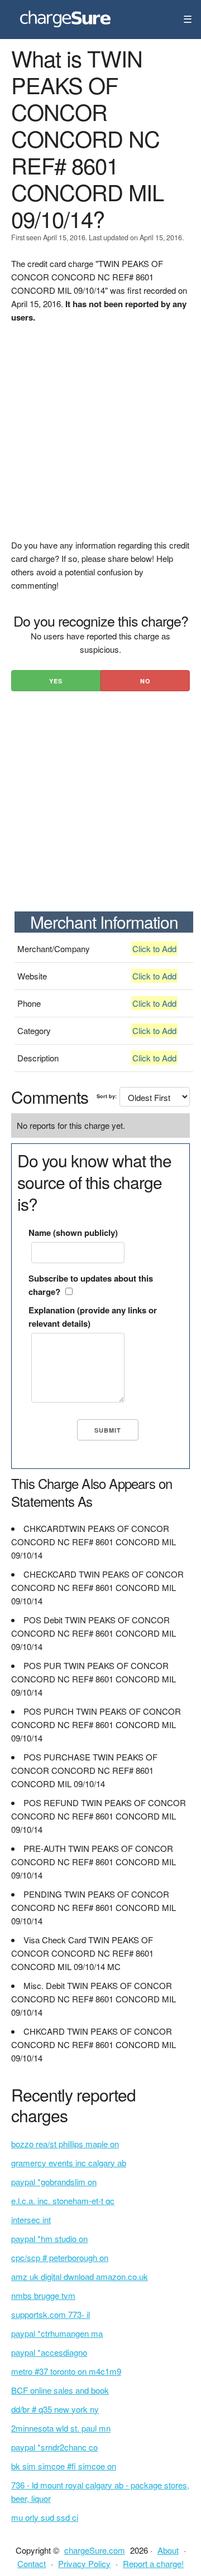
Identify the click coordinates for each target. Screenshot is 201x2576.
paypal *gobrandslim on (54, 2182)
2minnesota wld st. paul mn (61, 2428)
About (168, 2550)
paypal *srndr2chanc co (54, 2447)
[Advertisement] (100, 438)
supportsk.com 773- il (51, 2314)
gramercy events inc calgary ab (69, 2163)
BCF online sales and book (60, 2390)
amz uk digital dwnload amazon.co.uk (80, 2276)
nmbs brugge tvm (43, 2295)
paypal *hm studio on (49, 2238)
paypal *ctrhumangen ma (57, 2333)
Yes (56, 681)
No (145, 681)
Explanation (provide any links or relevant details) (93, 1317)
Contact (32, 2563)
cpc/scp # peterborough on (60, 2257)
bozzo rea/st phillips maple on (65, 2144)
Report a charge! (153, 2563)
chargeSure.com (95, 2550)
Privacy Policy (84, 2563)
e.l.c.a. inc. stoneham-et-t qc (63, 2201)
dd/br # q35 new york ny (55, 2409)
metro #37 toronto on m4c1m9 (66, 2371)
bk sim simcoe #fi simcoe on (64, 2466)
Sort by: (107, 1096)
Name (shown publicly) (73, 1233)
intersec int (31, 2220)
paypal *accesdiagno (49, 2352)
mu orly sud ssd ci (45, 2517)
